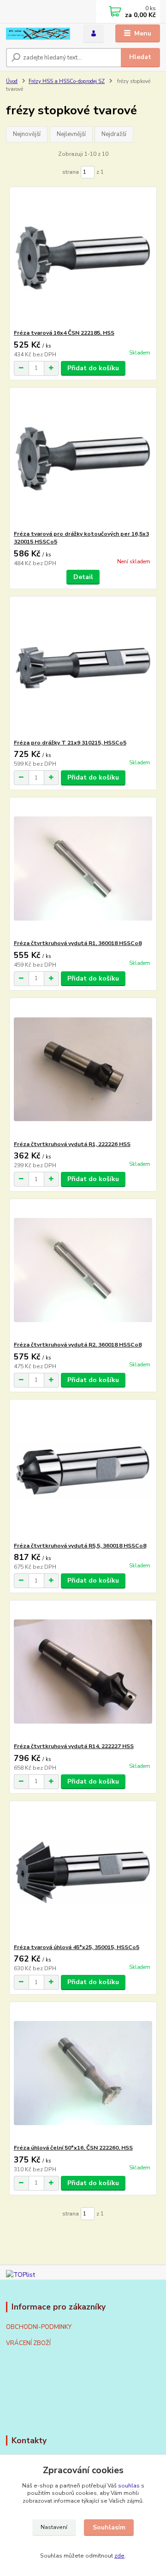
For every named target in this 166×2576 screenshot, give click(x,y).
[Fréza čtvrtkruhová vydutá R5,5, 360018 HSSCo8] (83, 1471)
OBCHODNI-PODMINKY (39, 2327)
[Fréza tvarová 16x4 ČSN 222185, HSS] (83, 258)
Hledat (140, 57)
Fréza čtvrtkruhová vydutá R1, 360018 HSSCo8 (78, 943)
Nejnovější (27, 134)
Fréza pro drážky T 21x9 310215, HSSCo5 (70, 743)
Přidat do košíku (93, 368)
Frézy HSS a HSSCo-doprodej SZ (67, 81)
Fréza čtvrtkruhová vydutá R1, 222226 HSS (72, 1144)
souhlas (129, 2486)
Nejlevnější (71, 134)
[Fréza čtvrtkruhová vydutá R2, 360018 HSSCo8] (83, 1270)
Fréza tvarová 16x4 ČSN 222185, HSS (64, 333)
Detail (83, 577)
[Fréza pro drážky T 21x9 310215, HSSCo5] (83, 668)
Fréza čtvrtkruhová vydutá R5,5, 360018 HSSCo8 (80, 1546)
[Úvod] (38, 34)
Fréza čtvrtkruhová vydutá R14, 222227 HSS (74, 1746)
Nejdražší (114, 134)
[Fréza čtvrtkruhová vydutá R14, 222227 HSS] (83, 1671)
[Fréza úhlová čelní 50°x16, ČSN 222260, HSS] (83, 2073)
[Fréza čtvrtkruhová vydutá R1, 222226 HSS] (83, 1069)
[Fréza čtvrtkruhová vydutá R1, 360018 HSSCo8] (83, 868)
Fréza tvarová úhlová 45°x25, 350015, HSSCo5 (77, 1947)
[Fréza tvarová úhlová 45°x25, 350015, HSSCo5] (83, 1872)
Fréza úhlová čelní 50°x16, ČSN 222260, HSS (73, 2148)
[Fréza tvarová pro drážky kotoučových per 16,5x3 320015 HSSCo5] (83, 459)
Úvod (12, 81)
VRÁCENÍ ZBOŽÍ (28, 2343)
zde (119, 2556)
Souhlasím (109, 2527)
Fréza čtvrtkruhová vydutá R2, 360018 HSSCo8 (78, 1345)
